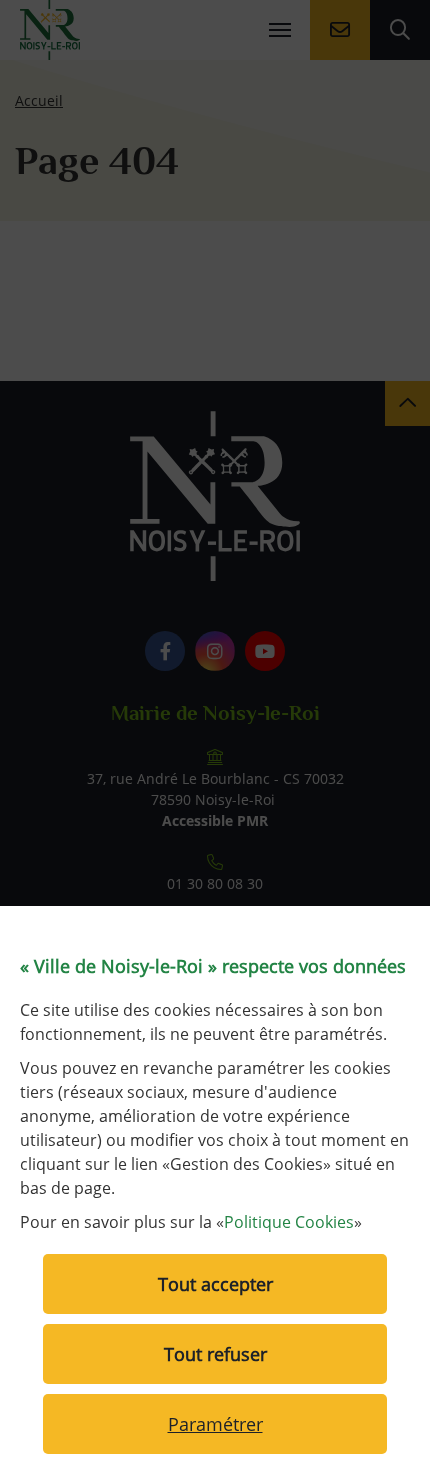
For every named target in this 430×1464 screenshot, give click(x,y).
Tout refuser (215, 1354)
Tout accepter (215, 1284)
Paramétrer (215, 1424)
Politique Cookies (289, 1222)
